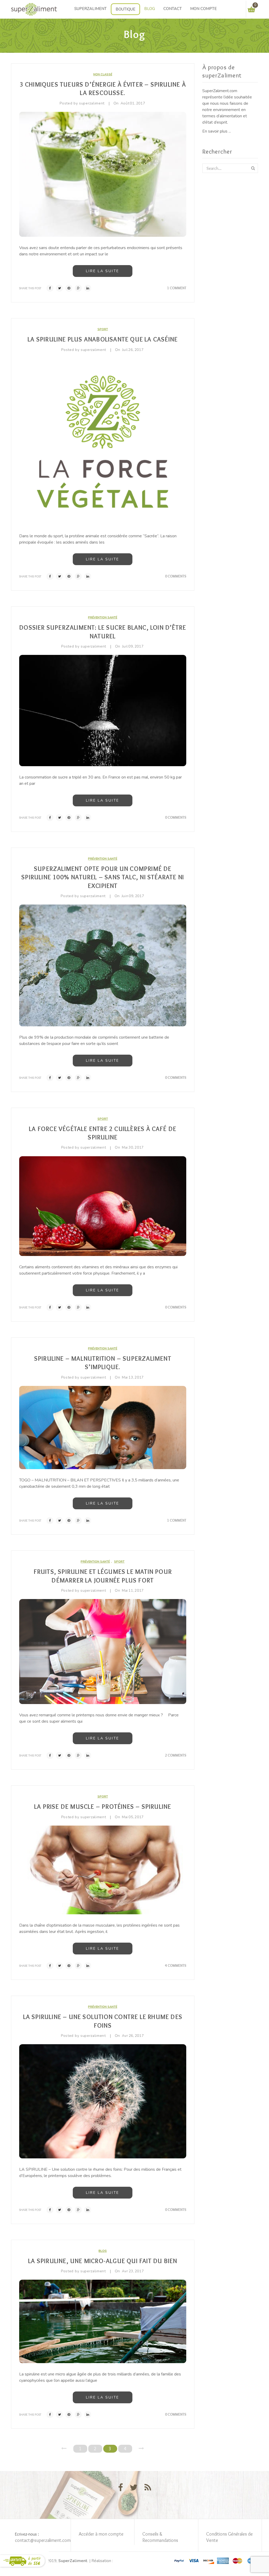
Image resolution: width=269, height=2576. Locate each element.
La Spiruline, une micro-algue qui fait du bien (103, 2261)
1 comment (177, 288)
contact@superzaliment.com (43, 2540)
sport (103, 329)
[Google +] (78, 288)
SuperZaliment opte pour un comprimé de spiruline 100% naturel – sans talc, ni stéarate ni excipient (103, 877)
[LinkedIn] (88, 288)
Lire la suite (103, 271)
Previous (64, 2448)
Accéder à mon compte (101, 2534)
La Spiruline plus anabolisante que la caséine (103, 339)
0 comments (176, 576)
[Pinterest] (69, 288)
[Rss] (148, 2488)
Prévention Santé (103, 617)
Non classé (103, 74)
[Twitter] (59, 288)
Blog (103, 2251)
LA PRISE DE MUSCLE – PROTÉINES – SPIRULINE (103, 1807)
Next (141, 2448)
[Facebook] (50, 288)
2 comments (176, 1755)
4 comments (176, 1965)
